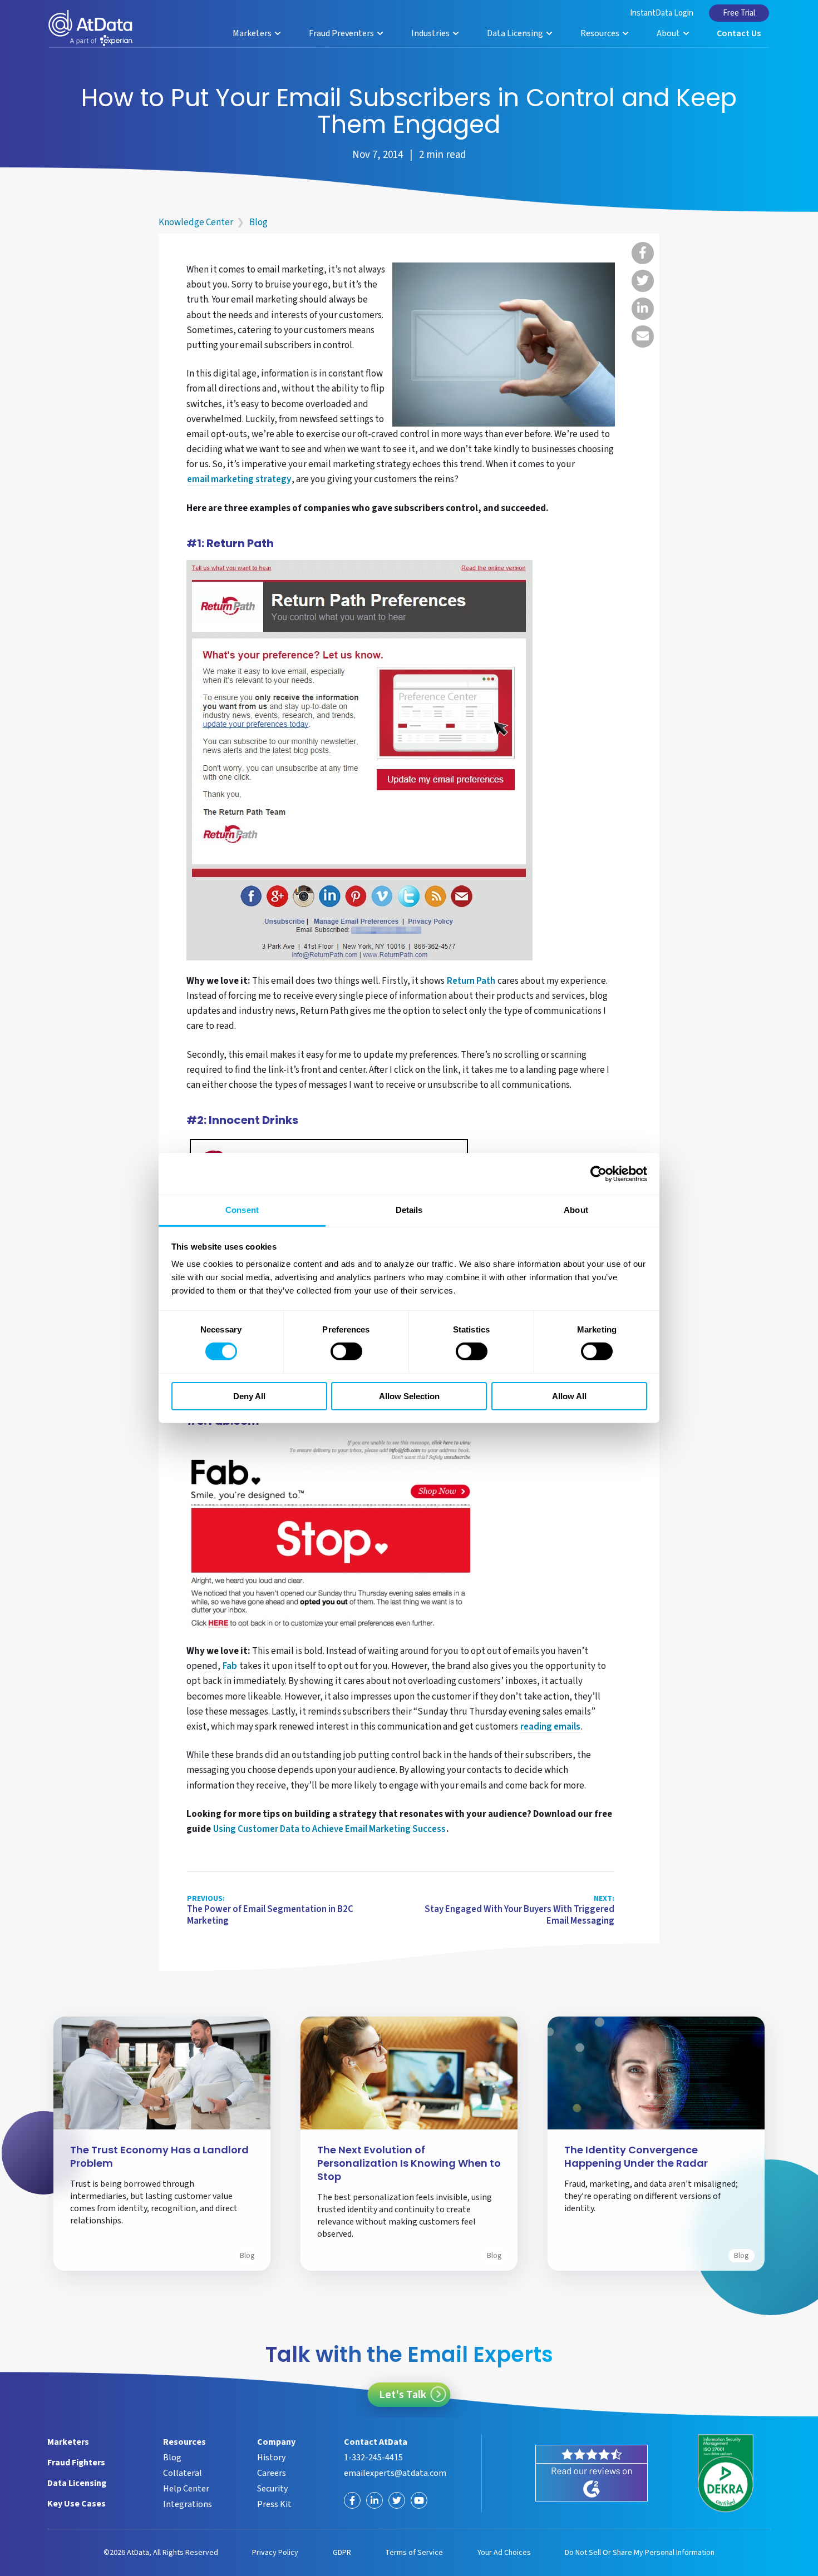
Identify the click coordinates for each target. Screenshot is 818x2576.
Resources (601, 33)
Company (276, 2442)
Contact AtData (376, 2442)
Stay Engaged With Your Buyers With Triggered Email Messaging (519, 1911)
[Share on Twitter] (643, 281)
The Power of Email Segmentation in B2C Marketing (270, 1911)
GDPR (342, 2553)
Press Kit (274, 2504)
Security (272, 2489)
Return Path (471, 982)
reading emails (550, 1727)
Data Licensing (516, 33)
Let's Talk (403, 2395)
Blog (258, 222)
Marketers (253, 33)
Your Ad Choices (504, 2553)
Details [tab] (409, 1210)
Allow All (569, 1396)
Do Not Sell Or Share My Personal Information (640, 2553)
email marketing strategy (239, 480)
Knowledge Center (196, 222)
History (271, 2458)
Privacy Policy (275, 2553)
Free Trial (739, 13)
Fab (230, 1667)
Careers (272, 2473)
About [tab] (576, 1210)
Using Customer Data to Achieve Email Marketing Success (329, 1830)
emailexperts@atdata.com (395, 2473)
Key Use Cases (77, 2504)
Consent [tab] (242, 1210)
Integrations (188, 2504)
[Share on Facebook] (643, 253)
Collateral (183, 2473)
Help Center (186, 2489)
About (669, 33)
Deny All (249, 1396)
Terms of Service (414, 2553)
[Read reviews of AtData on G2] (592, 2473)
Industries (431, 33)
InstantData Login (662, 13)
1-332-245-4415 (373, 2458)
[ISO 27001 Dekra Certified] (726, 2473)
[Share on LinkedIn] (643, 309)
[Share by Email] (643, 336)
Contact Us (739, 33)
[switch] (346, 1351)
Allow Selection (409, 1396)
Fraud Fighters (76, 2463)
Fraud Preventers (342, 33)
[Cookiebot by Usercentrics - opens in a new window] (598, 1173)
